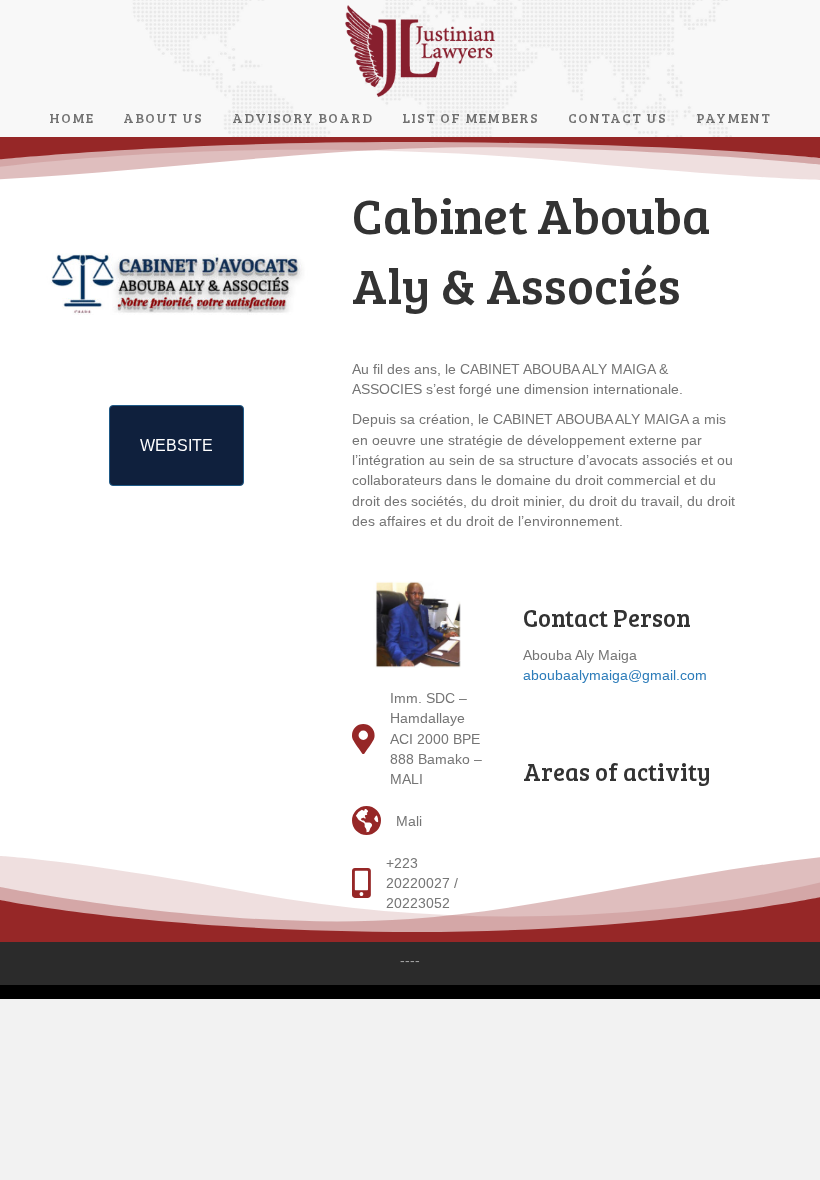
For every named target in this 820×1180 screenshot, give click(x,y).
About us (163, 117)
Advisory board (302, 117)
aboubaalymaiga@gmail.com (615, 675)
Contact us (617, 117)
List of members (470, 117)
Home (71, 117)
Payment (733, 117)
